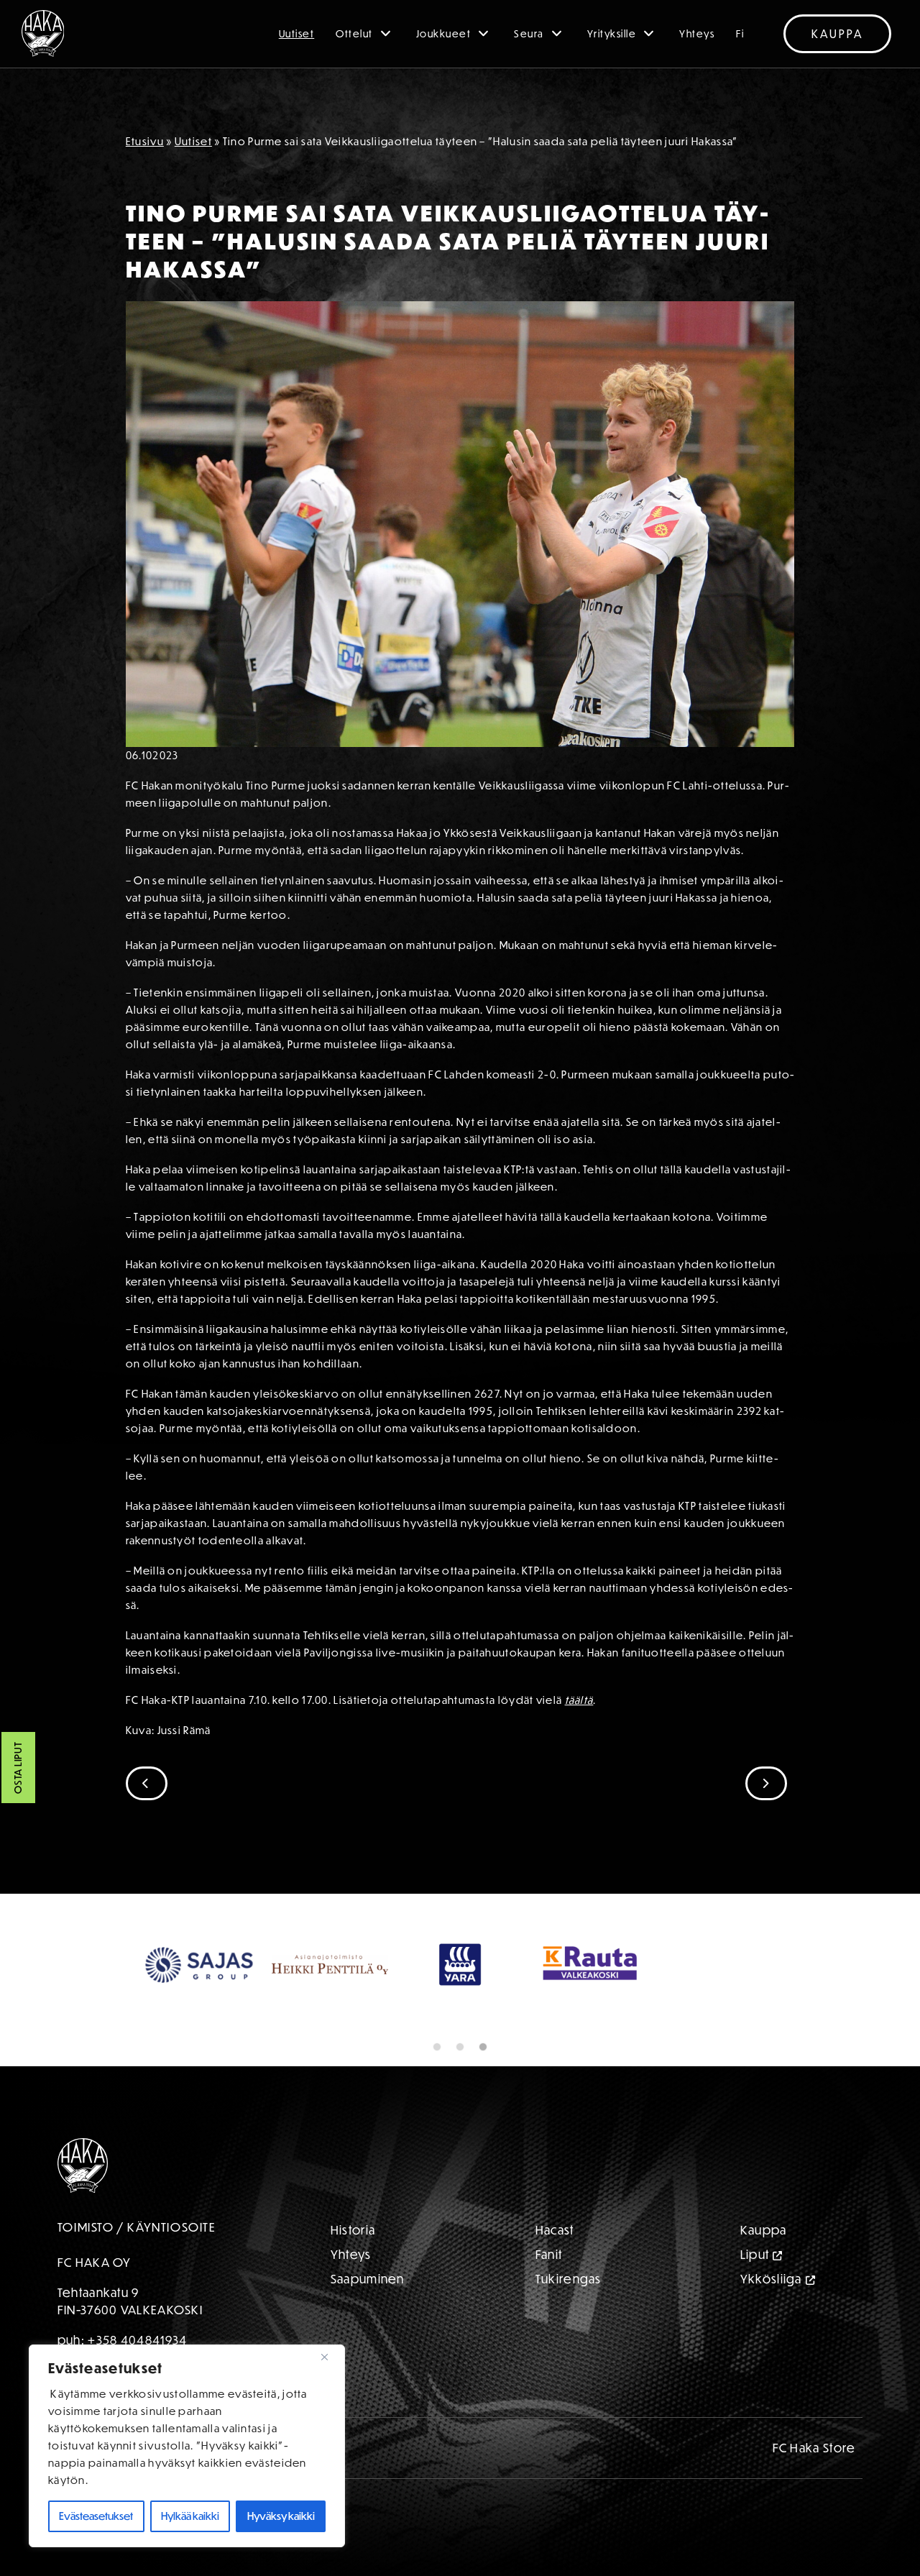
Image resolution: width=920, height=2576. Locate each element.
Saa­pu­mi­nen (368, 2279)
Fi (740, 34)
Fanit (549, 2254)
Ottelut (354, 34)
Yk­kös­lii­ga (771, 2279)
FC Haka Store (814, 2448)
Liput (755, 2254)
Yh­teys (351, 2254)
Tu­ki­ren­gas (569, 2279)
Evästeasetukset (96, 2516)
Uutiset (297, 34)
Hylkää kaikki (190, 2516)
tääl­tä (579, 1700)
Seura (529, 34)
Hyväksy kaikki (281, 2516)
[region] (187, 2446)
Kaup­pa (764, 2230)
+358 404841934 (137, 2340)
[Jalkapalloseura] (43, 33)
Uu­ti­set (193, 141)
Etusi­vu (145, 141)
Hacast (555, 2230)
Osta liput (18, 1768)
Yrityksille (612, 34)
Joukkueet (444, 34)
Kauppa (837, 34)
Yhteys (697, 34)
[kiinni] (330, 2357)
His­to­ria (353, 2230)
